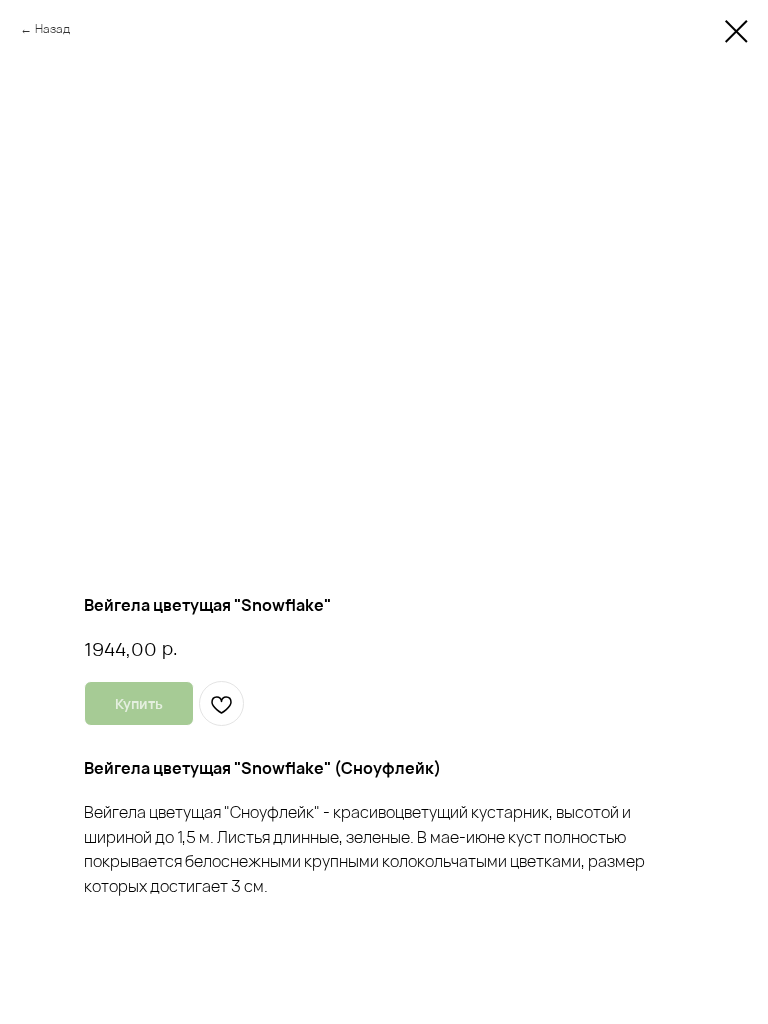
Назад (52, 28)
